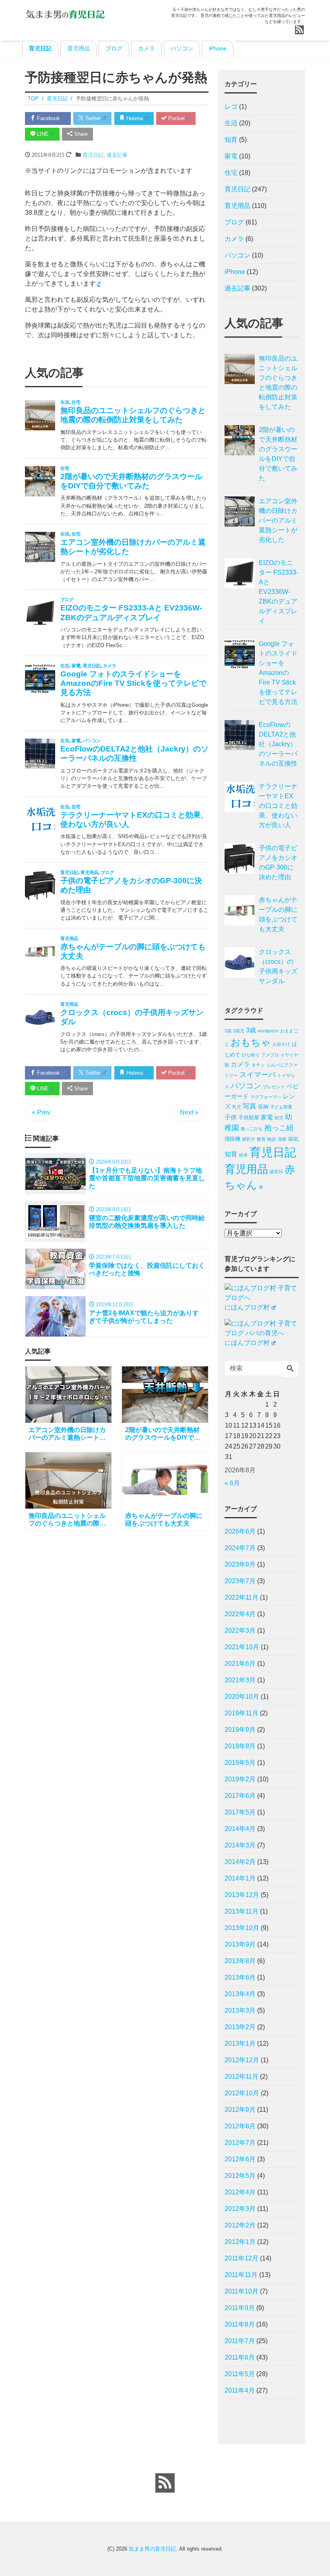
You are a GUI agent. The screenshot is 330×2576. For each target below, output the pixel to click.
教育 (261, 1139)
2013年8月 (240, 1961)
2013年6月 (240, 1977)
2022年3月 (240, 1630)
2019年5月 (240, 1763)
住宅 (231, 173)
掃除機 (232, 1139)
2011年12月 (241, 2258)
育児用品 (78, 48)
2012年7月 (240, 2143)
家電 (231, 156)
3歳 (251, 1030)
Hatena (134, 118)
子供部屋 (249, 1118)
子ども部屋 (281, 1107)
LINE (42, 134)
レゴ (231, 107)
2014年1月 (240, 1878)
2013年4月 (240, 1994)
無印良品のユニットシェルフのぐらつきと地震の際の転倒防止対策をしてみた (278, 383)
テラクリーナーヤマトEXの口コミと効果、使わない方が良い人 (278, 806)
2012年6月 (240, 2159)
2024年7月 (240, 1548)
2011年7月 (240, 2341)
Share (80, 134)
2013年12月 (242, 1895)
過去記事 (117, 155)
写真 (250, 1106)
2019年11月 (241, 1713)
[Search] (290, 1369)
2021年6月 (240, 1664)
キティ (258, 1065)
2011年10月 (241, 2291)
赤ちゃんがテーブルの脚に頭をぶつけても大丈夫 (278, 914)
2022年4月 (240, 1614)
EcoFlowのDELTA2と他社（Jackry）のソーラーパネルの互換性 (278, 744)
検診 (272, 1139)
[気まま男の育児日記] (65, 13)
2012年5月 (240, 2176)
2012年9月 (240, 2110)
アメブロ (270, 1055)
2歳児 (239, 1031)
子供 (231, 1117)
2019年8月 (240, 1746)
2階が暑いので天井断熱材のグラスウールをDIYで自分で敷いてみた (278, 454)
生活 (231, 123)
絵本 (243, 1155)
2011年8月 (240, 2324)
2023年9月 (240, 1564)
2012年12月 (242, 2060)
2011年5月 (240, 2374)
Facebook (48, 118)
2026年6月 (240, 1531)
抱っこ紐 (279, 1128)
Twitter (92, 118)
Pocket (176, 118)
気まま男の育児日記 (152, 2549)
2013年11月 (241, 1911)
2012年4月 (240, 2192)
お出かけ (281, 1044)
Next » (189, 1112)
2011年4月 (240, 2390)
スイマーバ (258, 1075)
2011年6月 (240, 2357)
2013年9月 (240, 1944)
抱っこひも (252, 1129)
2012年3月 (240, 2209)
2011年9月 (240, 2308)
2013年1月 (240, 2044)
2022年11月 (241, 1597)
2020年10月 (242, 1697)
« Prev (41, 1112)
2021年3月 (240, 1680)
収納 (263, 1107)
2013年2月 (240, 2027)
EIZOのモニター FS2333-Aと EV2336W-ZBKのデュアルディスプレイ (278, 592)
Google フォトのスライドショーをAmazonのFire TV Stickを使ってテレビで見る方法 (278, 673)
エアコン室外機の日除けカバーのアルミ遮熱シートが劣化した (278, 520)
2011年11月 (241, 2275)
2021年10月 (242, 1647)
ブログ (114, 48)
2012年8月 (240, 2126)
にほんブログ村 (247, 1307)
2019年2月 (240, 1779)
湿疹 (282, 1139)
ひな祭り (251, 1055)
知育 (231, 140)
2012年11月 (241, 2077)
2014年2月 (240, 1862)
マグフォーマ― (266, 1097)
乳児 (237, 1107)
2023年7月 (240, 1581)
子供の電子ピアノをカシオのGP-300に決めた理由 (278, 862)
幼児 (279, 1118)
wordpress (268, 1031)
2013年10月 (242, 1928)
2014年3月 (240, 1845)
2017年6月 (240, 1796)
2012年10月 (242, 2093)
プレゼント (274, 1087)
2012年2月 (240, 2225)
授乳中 (249, 1139)
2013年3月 (240, 2010)
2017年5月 (240, 1812)
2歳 (228, 1031)
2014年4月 (240, 1829)
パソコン (182, 48)
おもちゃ (251, 1042)
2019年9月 (240, 1730)
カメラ (146, 48)
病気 (293, 1139)
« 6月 (232, 1483)
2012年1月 (240, 2242)
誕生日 (276, 1171)
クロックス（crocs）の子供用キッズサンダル (278, 966)
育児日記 (40, 48)
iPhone (218, 48)
